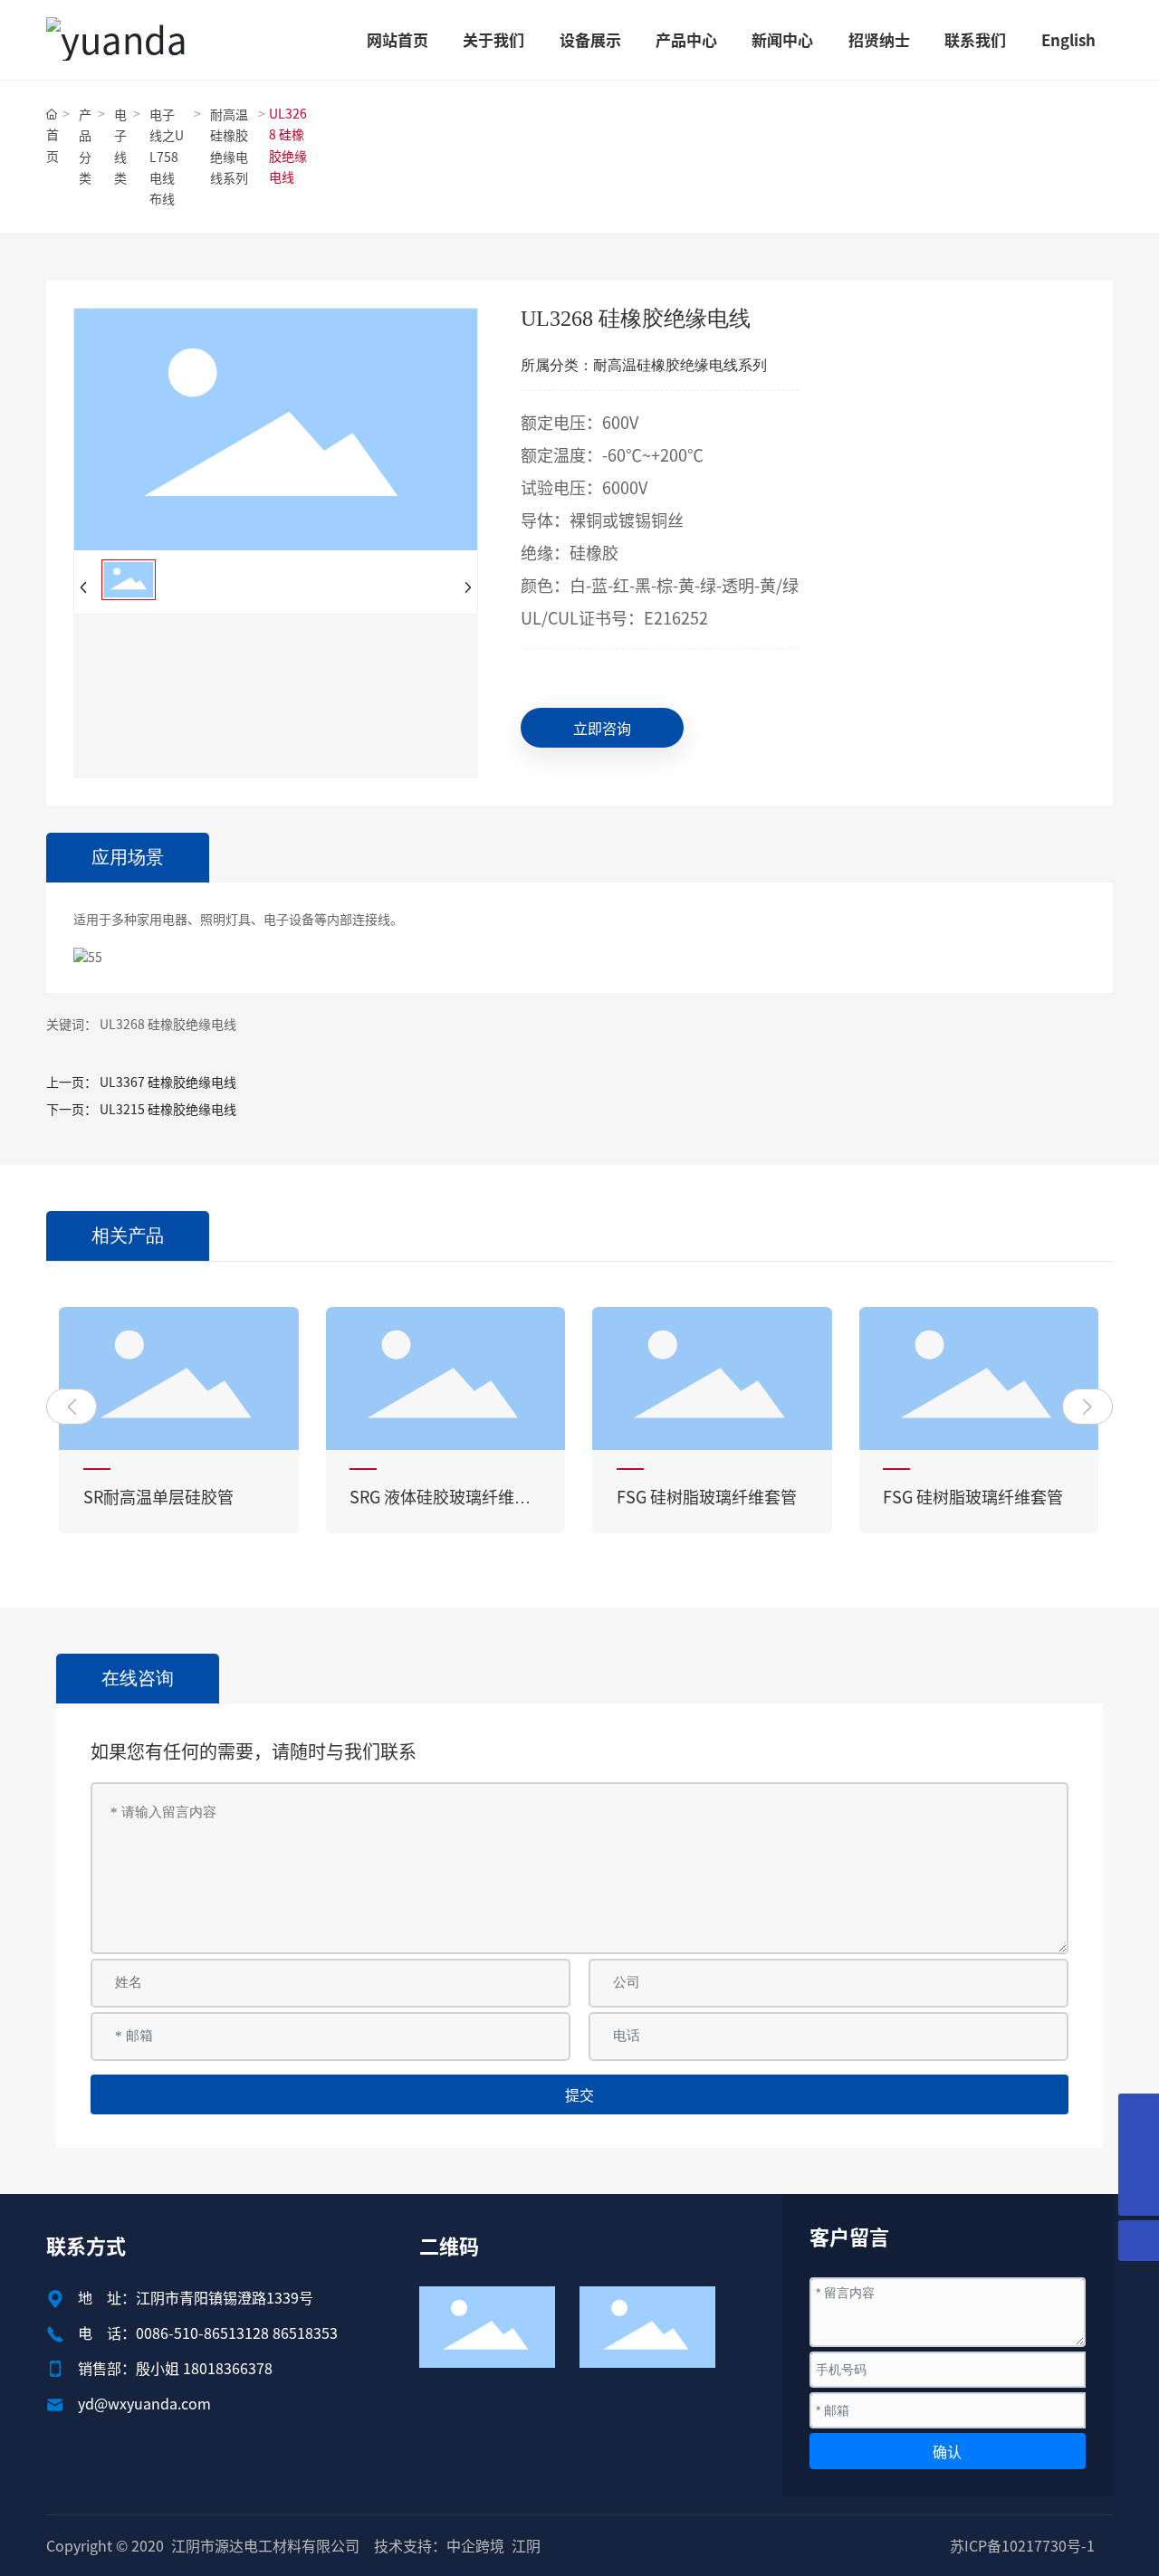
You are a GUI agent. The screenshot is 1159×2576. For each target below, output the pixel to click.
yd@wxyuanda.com (144, 2403)
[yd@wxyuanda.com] (1139, 2155)
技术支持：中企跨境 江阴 (457, 2545)
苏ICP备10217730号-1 (1022, 2545)
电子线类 (120, 146)
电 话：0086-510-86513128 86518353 (208, 2333)
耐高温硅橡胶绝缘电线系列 (229, 146)
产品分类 (85, 146)
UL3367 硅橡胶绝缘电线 (168, 1082)
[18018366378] (1139, 2114)
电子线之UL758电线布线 (167, 156)
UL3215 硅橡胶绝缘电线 (168, 1109)
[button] (72, 1407)
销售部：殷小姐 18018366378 (175, 2368)
